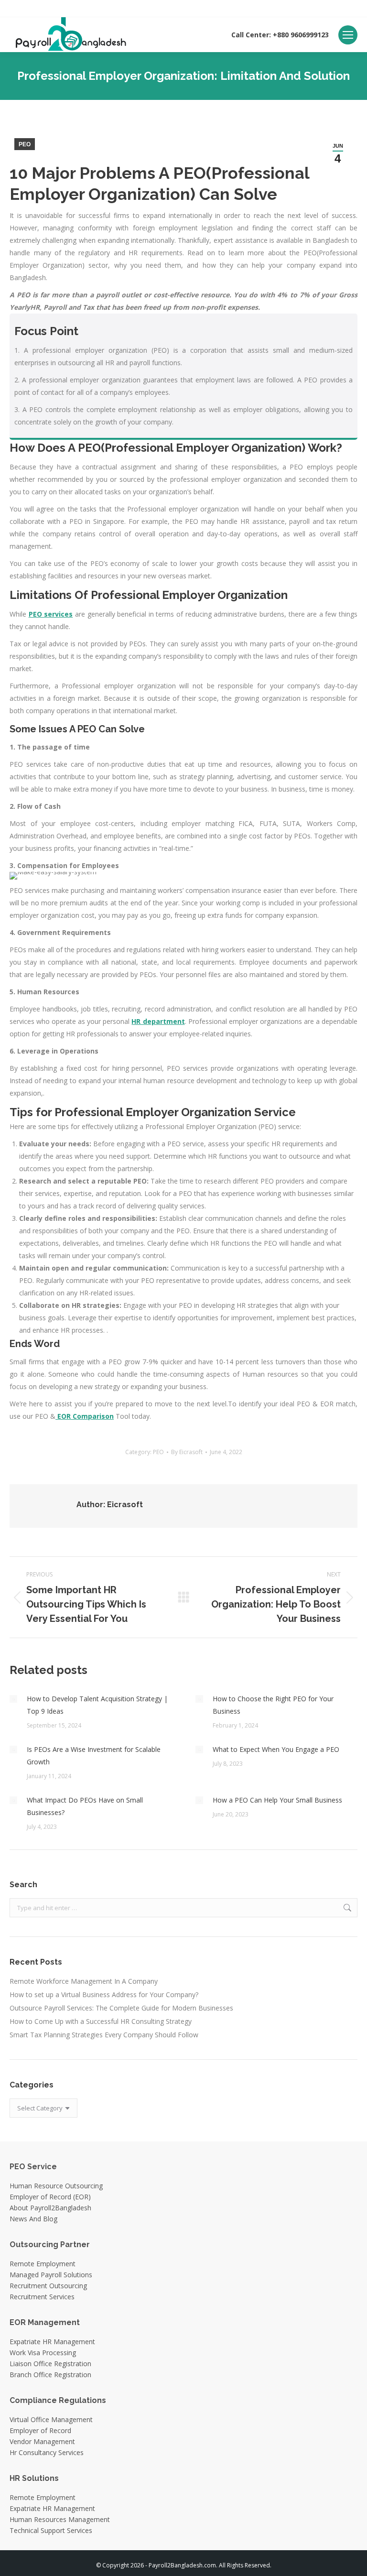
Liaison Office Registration (50, 2364)
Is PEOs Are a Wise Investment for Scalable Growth (94, 1755)
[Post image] (13, 1699)
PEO (25, 144)
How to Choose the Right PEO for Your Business (273, 1705)
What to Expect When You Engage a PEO (276, 1749)
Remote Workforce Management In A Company (84, 1981)
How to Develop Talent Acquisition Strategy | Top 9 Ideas (97, 1705)
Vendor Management (42, 2441)
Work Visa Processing (43, 2353)
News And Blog (33, 2219)
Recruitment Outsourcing (48, 2286)
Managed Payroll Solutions (51, 2275)
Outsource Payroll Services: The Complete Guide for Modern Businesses (121, 2008)
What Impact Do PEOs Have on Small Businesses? (85, 1806)
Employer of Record (40, 2430)
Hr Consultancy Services (47, 2452)
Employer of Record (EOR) (50, 2197)
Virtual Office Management (51, 2419)
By (187, 1452)
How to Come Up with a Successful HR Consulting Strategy (101, 2021)
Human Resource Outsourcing (56, 2186)
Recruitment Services (42, 2297)
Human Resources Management (60, 2519)
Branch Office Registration (50, 2375)
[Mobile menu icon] (348, 35)
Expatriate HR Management (52, 2342)
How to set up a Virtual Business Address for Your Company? (104, 1994)
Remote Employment (43, 2264)
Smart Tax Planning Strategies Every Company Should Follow (104, 2035)
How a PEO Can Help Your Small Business (277, 1800)
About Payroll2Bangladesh (50, 2208)
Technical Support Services (51, 2530)
